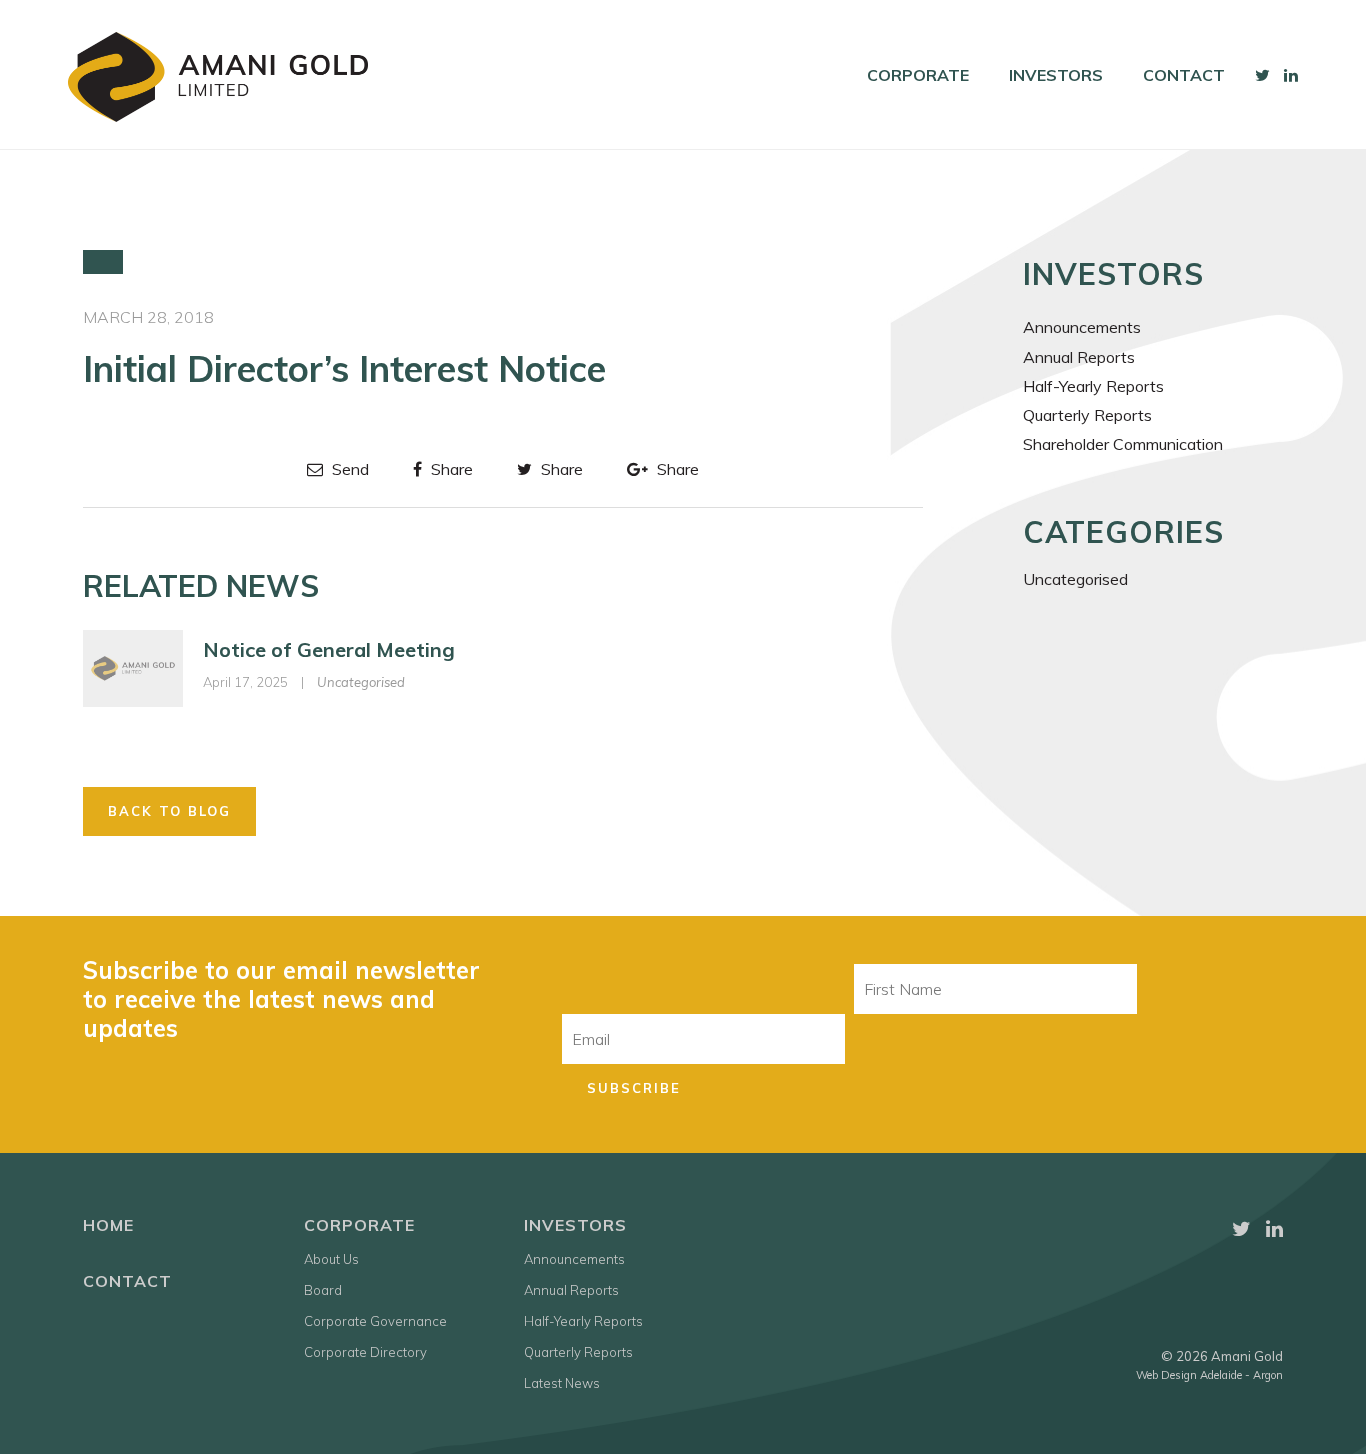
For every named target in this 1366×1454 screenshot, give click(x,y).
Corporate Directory (365, 1352)
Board (323, 1290)
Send (348, 469)
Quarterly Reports (1087, 415)
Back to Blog (169, 811)
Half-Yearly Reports (1093, 386)
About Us (331, 1259)
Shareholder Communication (1123, 444)
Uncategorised (361, 682)
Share (450, 469)
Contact (1184, 75)
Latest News (562, 1383)
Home (108, 1225)
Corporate (918, 75)
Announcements (1082, 327)
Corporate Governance (375, 1321)
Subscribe (634, 1088)
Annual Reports (1079, 357)
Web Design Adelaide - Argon (1209, 1375)
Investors (1056, 75)
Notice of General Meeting (329, 649)
